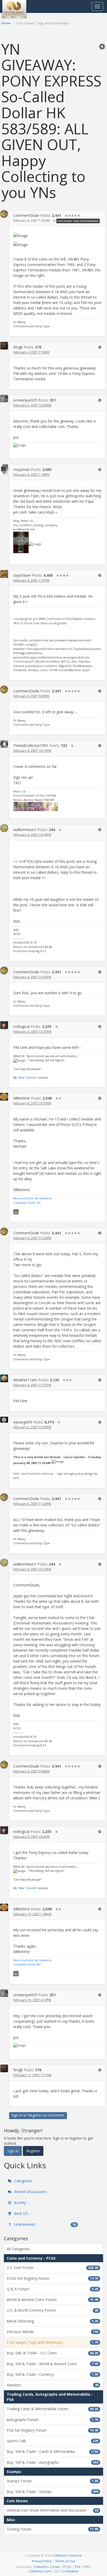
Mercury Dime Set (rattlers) (32, 1198)
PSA (78, 2567)
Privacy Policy (42, 2561)
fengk (18, 347)
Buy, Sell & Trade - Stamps (53, 2492)
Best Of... (21, 2213)
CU (57, 2571)
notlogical (21, 1026)
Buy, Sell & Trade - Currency (53, 2374)
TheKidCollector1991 (31, 745)
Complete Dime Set (27, 1203)
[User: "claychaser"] (4, 574)
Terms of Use (65, 2561)
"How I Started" (27, 1077)
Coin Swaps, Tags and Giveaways (78, 221)
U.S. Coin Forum (53, 2267)
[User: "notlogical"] (4, 1025)
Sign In (17, 2115)
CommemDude (26, 215)
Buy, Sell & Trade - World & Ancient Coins (53, 2364)
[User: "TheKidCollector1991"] (4, 744)
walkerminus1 (25, 830)
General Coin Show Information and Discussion (53, 2510)
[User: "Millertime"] (4, 1097)
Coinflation (70, 2571)
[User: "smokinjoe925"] (4, 399)
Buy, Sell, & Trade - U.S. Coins (53, 2353)
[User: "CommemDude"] (4, 214)
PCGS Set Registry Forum (53, 2278)
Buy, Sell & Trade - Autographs (53, 2462)
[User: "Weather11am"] (4, 1378)
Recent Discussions (30, 2192)
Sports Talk (53, 2441)
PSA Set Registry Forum (53, 2430)
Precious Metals (53, 2332)
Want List (19, 791)
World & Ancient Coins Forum (53, 2300)
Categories (23, 2181)
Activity (19, 2203)
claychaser (22, 575)
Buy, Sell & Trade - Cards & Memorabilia (53, 2451)
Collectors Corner (47, 2567)
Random (53, 2385)
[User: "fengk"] (4, 346)
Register (35, 2115)
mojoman (22, 469)
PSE (86, 2567)
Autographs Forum (53, 2420)
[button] (102, 46)
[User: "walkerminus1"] (4, 828)
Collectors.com (40, 2571)
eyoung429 (23, 1422)
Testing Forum (53, 2529)
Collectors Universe (67, 2555)
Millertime (22, 1098)
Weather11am (25, 1380)
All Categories (18, 2249)
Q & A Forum (53, 2289)
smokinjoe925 (25, 400)
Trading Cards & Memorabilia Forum (53, 2409)
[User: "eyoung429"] (4, 1420)
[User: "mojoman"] (4, 469)
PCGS (67, 2567)
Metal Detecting (53, 2321)
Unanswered (45, 2224)
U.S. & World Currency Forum (53, 2310)
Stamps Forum (53, 2481)
